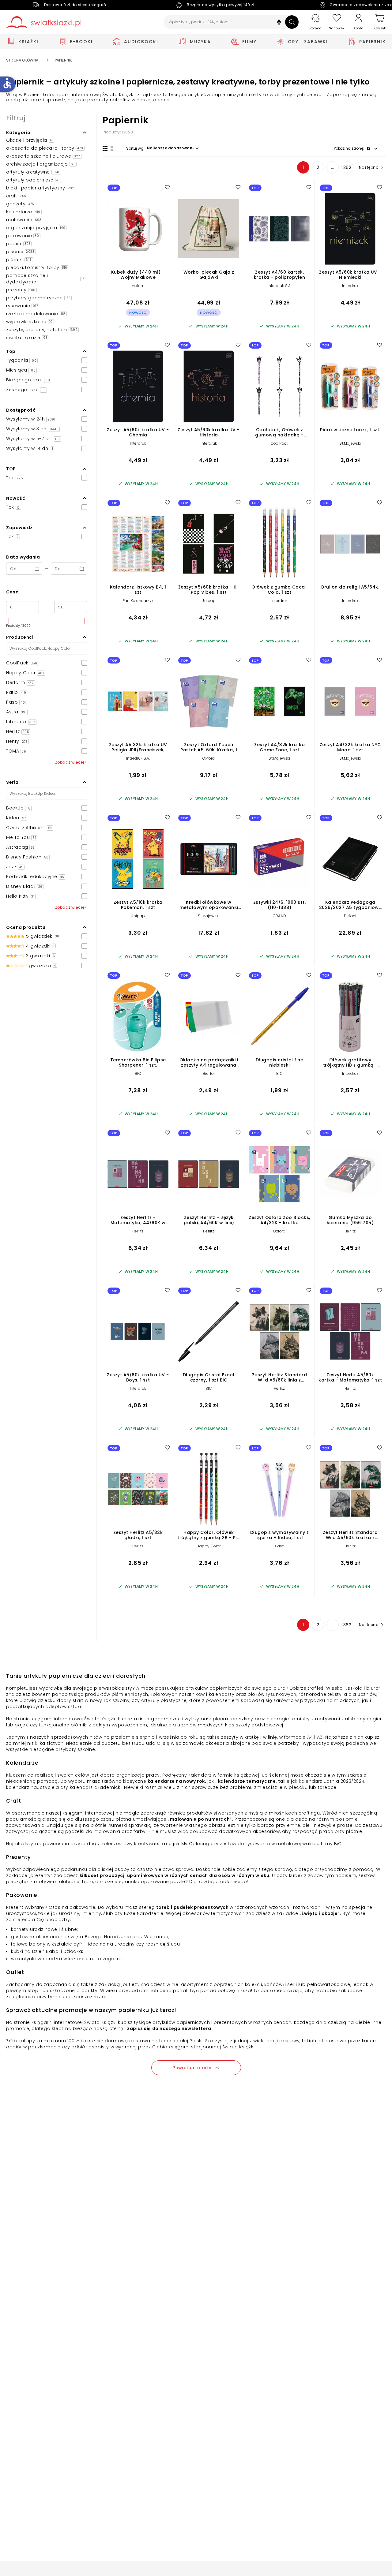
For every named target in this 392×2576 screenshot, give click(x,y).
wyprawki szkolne (29, 322)
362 (347, 167)
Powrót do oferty (192, 2068)
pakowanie (23, 236)
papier (18, 244)
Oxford (209, 758)
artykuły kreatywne (33, 172)
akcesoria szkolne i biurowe (43, 156)
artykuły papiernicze (34, 180)
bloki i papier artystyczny (40, 188)
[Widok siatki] (105, 148)
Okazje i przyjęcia (30, 140)
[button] (279, 23)
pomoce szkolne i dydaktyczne (46, 279)
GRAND (279, 916)
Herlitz (138, 1231)
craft (16, 196)
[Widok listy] (113, 148)
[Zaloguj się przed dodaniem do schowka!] (167, 187)
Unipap (209, 601)
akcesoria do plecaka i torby (45, 148)
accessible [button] (7, 83)
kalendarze (23, 212)
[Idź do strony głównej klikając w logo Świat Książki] (44, 22)
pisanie (20, 252)
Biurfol (209, 1073)
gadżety (20, 204)
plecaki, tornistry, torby (37, 267)
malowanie (24, 220)
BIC (138, 1073)
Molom (138, 286)
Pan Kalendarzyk (138, 601)
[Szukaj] (292, 22)
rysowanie (22, 306)
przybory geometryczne (38, 298)
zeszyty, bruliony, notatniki (42, 330)
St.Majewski (350, 443)
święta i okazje (27, 338)
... (333, 167)
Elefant (350, 916)
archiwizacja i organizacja (41, 164)
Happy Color (209, 1546)
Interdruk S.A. (280, 286)
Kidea (280, 1546)
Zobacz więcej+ (71, 762)
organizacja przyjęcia (36, 228)
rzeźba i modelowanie (36, 314)
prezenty (21, 290)
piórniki (19, 260)
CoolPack (280, 443)
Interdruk (350, 286)
